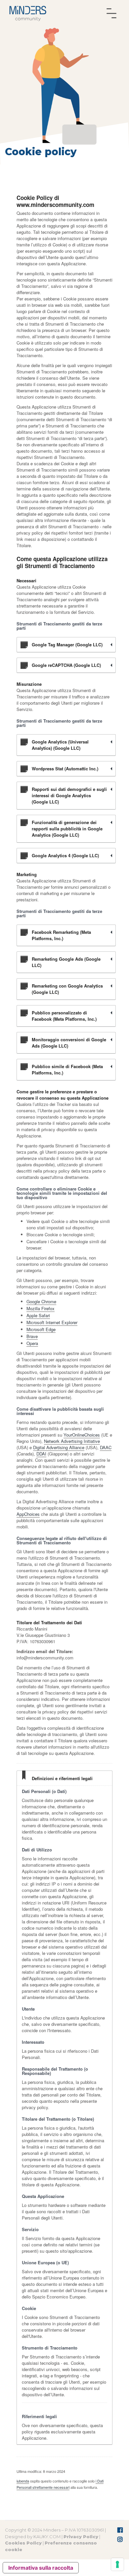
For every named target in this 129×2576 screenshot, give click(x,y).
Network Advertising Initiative (72, 1441)
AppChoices (28, 1514)
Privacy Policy (81, 2537)
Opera (32, 1343)
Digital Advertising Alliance (59, 1447)
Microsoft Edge (41, 1329)
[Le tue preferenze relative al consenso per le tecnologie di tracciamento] (117, 2564)
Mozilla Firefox (41, 1308)
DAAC (106, 1447)
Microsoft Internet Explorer (52, 1322)
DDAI (41, 1454)
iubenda (23, 2481)
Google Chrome (41, 1301)
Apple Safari (38, 1315)
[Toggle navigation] (111, 13)
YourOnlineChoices (82, 1435)
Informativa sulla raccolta (41, 2568)
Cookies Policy (23, 2543)
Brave (32, 1336)
